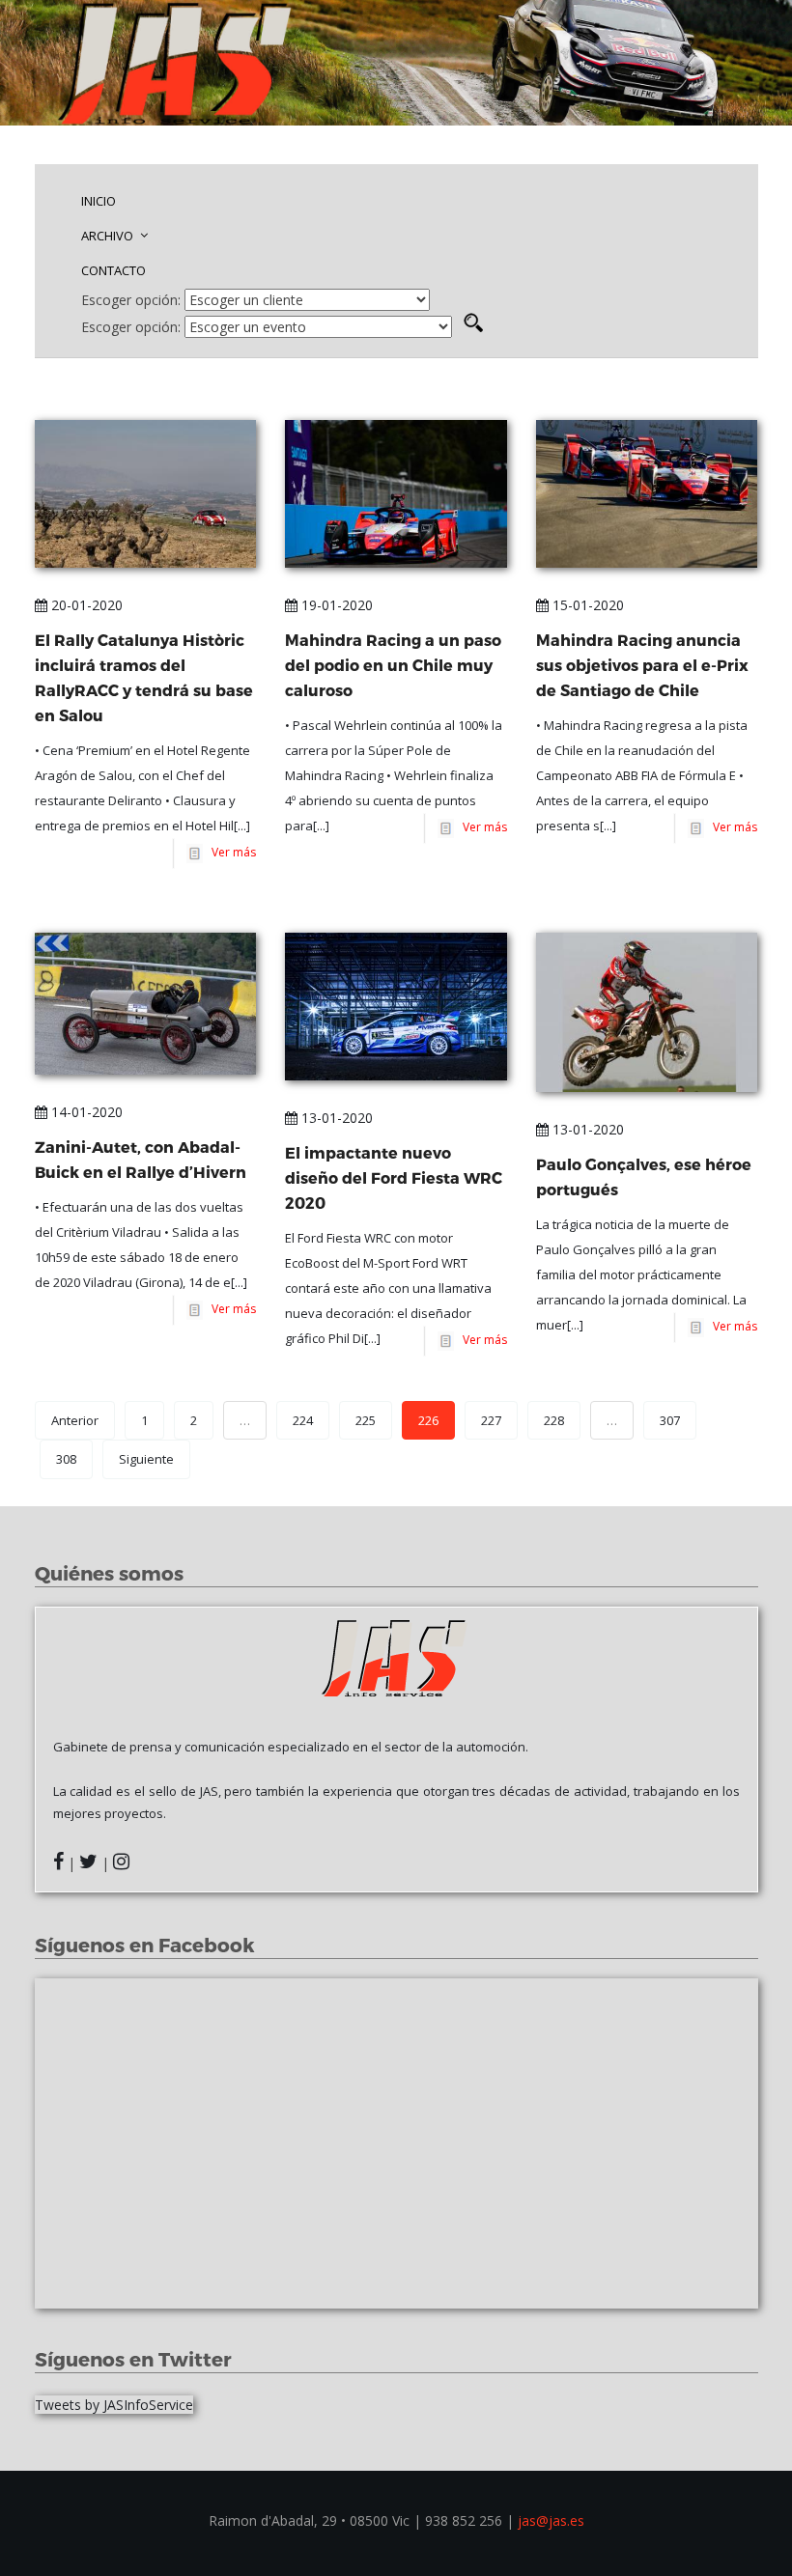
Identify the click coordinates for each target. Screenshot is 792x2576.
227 (491, 1420)
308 (66, 1459)
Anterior (75, 1420)
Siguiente (146, 1459)
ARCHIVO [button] (109, 236)
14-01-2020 (85, 1112)
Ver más (231, 852)
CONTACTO (113, 270)
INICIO (99, 201)
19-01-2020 (335, 605)
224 (303, 1420)
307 (670, 1420)
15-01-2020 (586, 605)
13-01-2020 (335, 1118)
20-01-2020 (85, 605)
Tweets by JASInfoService (114, 2405)
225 (366, 1420)
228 (554, 1420)
